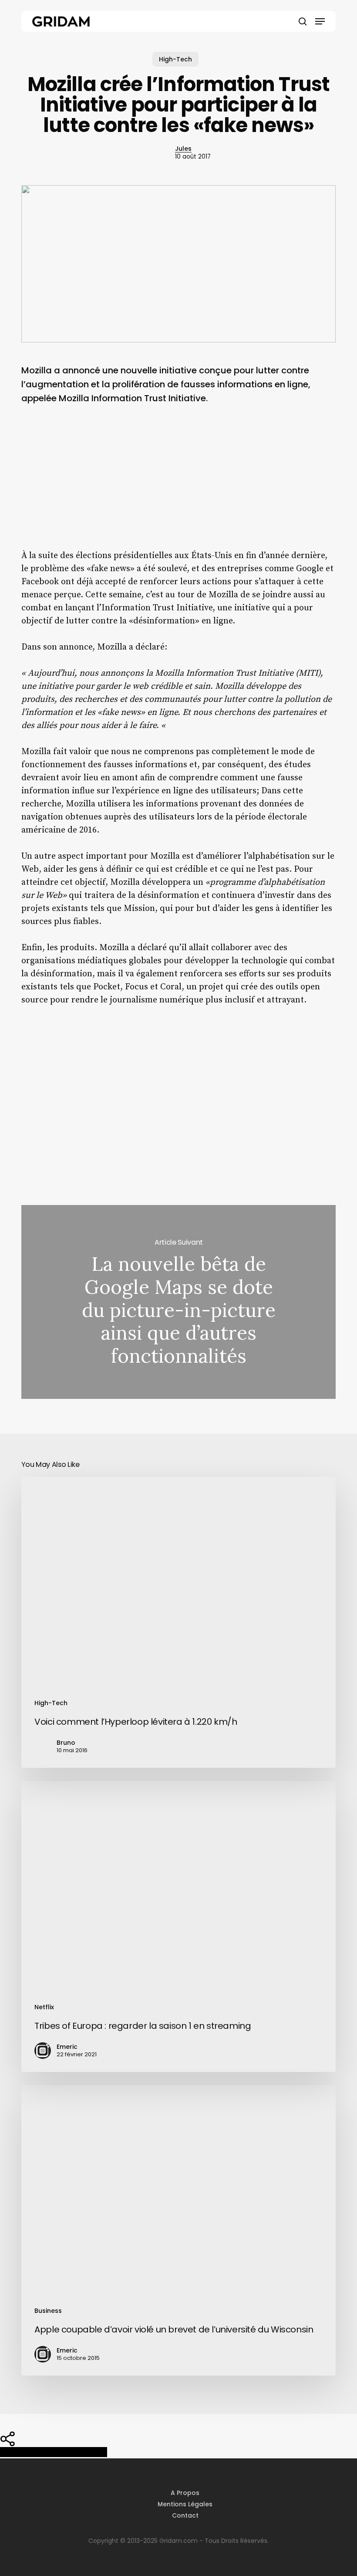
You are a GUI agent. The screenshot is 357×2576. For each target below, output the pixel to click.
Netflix (44, 2007)
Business (48, 2311)
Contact (185, 2515)
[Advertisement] (178, 484)
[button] (320, 21)
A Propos (185, 2493)
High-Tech (175, 59)
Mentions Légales (185, 2504)
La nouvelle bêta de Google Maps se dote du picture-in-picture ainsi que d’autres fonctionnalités (178, 1302)
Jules (183, 149)
